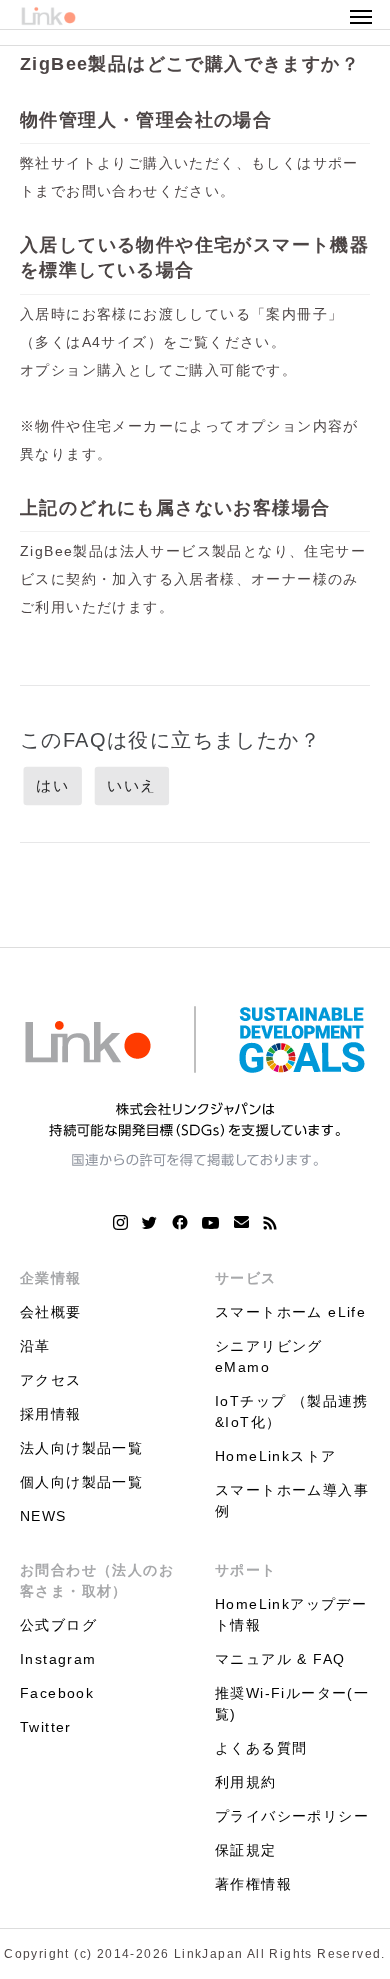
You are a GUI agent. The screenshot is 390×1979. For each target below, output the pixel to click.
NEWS (43, 1516)
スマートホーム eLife (290, 1312)
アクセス (51, 1380)
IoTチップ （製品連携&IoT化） (292, 1411)
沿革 (35, 1346)
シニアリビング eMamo (269, 1356)
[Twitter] (150, 1223)
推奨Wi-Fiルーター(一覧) (292, 1703)
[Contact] (241, 1223)
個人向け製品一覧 (81, 1482)
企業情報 (51, 1278)
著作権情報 (253, 1884)
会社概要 (51, 1312)
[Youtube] (211, 1223)
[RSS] (270, 1223)
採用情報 (51, 1414)
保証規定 (246, 1850)
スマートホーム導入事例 (292, 1500)
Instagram (58, 1659)
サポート (246, 1570)
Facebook (57, 1693)
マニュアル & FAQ (280, 1659)
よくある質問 (261, 1748)
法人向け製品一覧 (81, 1448)
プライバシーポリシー (292, 1816)
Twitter (46, 1727)
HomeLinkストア (275, 1456)
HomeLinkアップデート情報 (291, 1614)
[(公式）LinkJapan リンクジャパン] (195, 1085)
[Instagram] (120, 1223)
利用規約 (246, 1782)
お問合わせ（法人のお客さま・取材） (97, 1580)
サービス (246, 1278)
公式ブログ (58, 1625)
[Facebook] (180, 1223)
